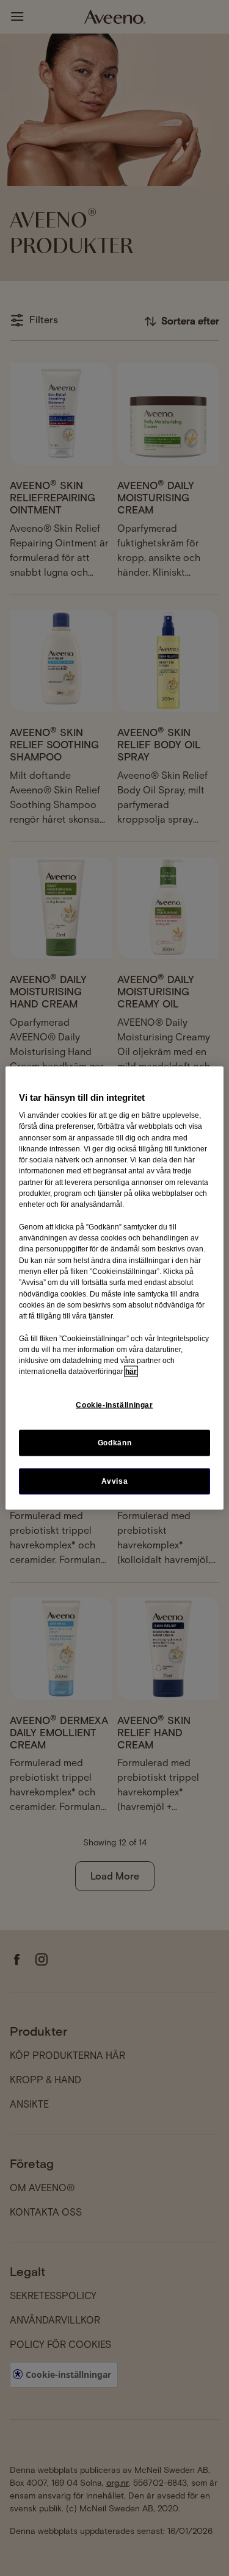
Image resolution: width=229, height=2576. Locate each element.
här (131, 1372)
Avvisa (115, 1481)
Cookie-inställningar (114, 1404)
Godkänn (114, 1442)
